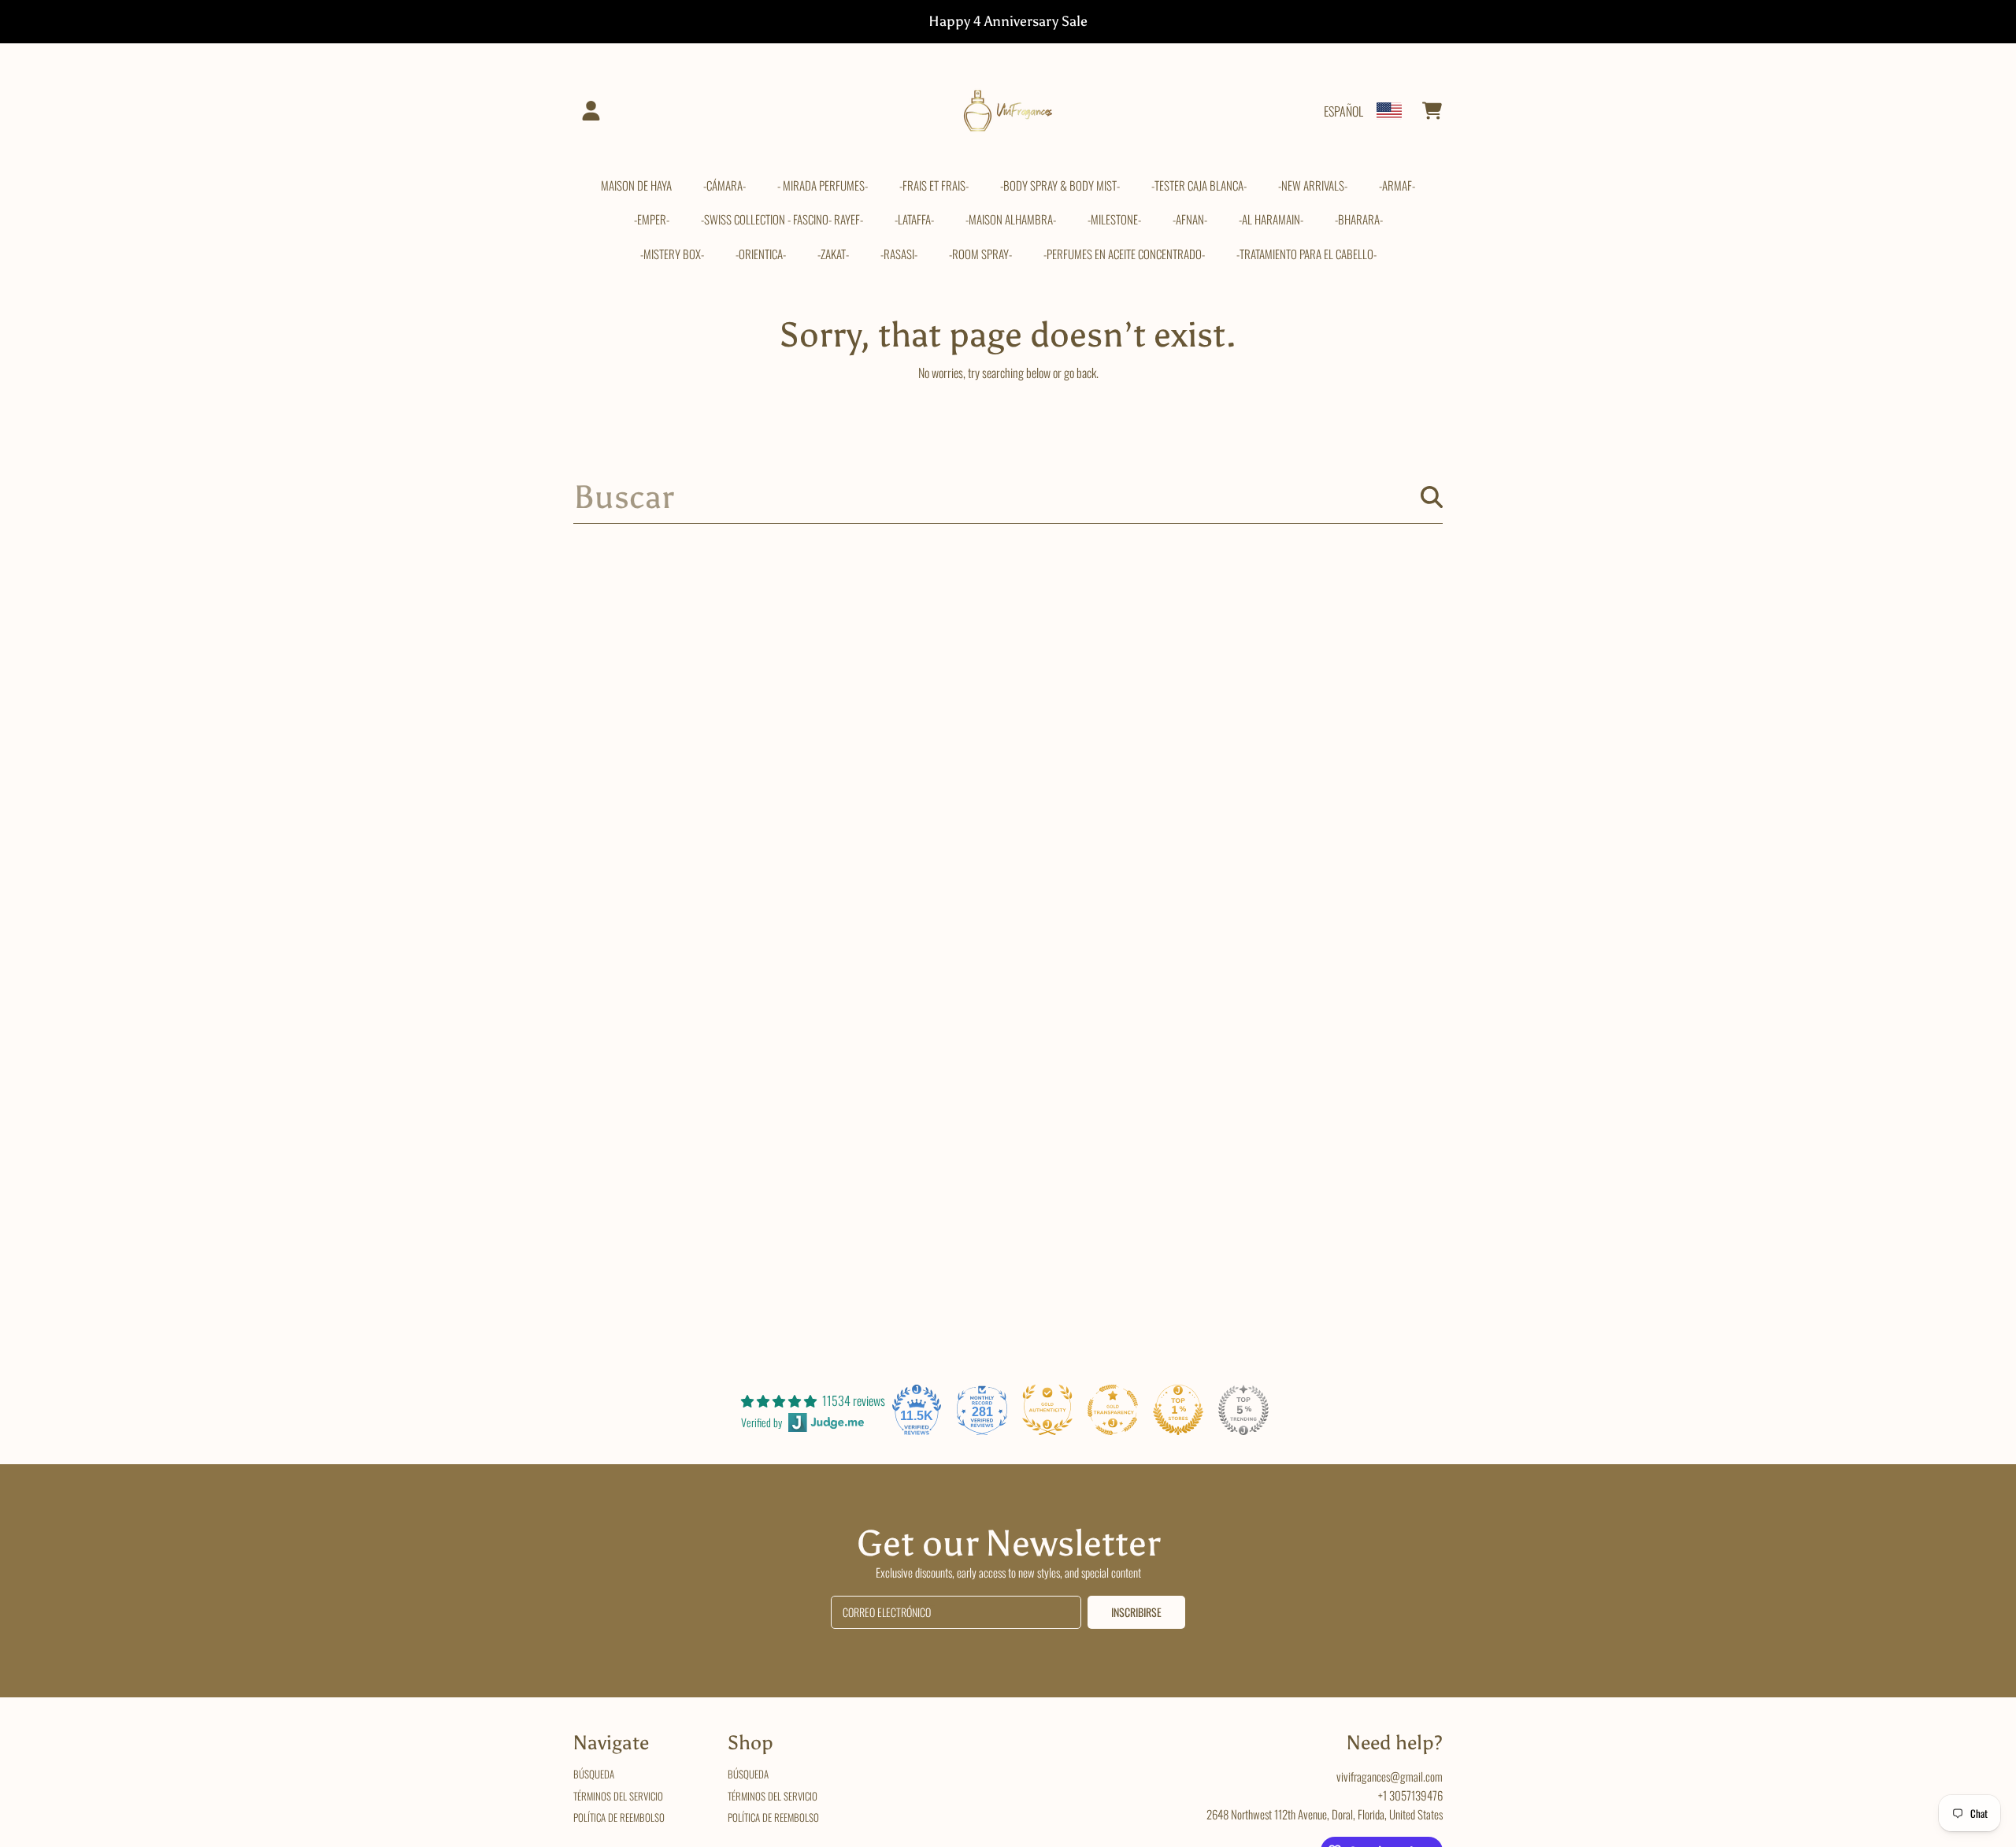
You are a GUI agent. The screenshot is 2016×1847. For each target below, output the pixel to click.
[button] (1432, 111)
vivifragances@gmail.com (1390, 1776)
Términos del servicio (618, 1796)
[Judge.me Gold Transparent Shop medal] (1113, 1410)
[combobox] (1008, 497)
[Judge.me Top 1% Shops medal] (1178, 1410)
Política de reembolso (619, 1817)
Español (1343, 111)
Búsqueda (594, 1774)
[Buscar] (1432, 497)
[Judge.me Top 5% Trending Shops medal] (1243, 1410)
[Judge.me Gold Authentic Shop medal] (1047, 1410)
